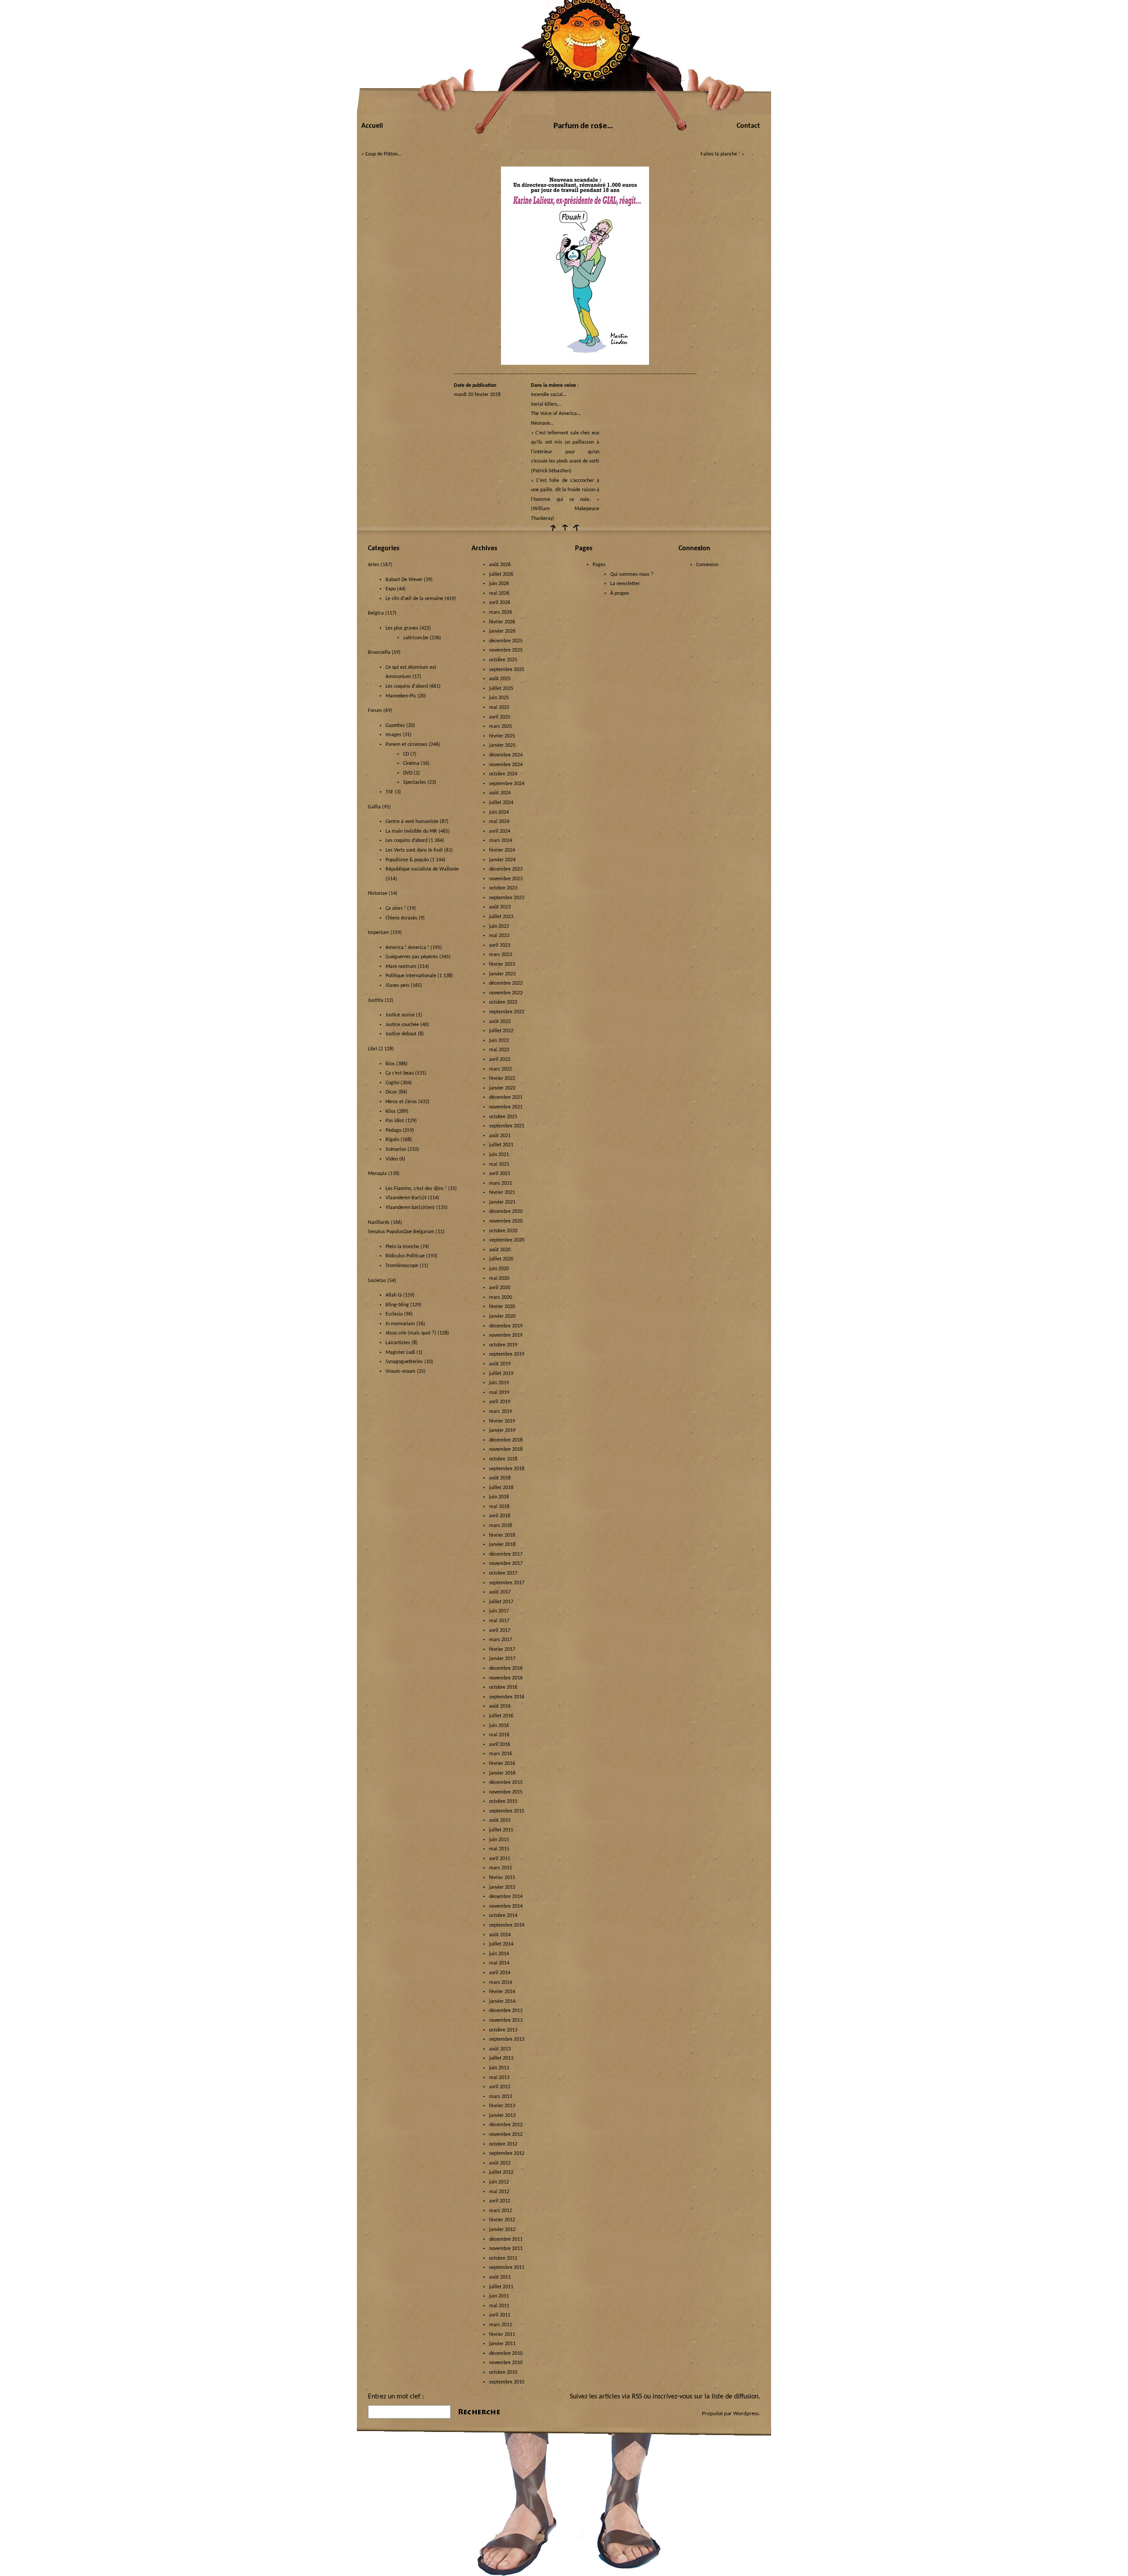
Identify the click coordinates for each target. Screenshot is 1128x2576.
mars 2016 (501, 1754)
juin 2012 (499, 2182)
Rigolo (392, 1140)
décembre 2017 (506, 1554)
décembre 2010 (506, 2354)
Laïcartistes (398, 1343)
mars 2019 (501, 1412)
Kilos (391, 1112)
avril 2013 (500, 2087)
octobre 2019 (503, 1345)
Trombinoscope (402, 1266)
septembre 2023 (507, 898)
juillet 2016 (501, 1716)
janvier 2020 (502, 1316)
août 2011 (500, 2277)
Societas (377, 1281)
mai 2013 (499, 2078)
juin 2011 (499, 2296)
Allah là (394, 1295)
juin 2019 (499, 1383)
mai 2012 (499, 2192)
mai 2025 (499, 708)
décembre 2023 (506, 869)
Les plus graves (402, 628)
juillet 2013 (501, 2058)
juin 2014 (499, 1954)
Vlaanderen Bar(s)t (406, 1198)
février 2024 (502, 850)
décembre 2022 (506, 983)
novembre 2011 (506, 2249)
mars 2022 (501, 1069)
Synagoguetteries (404, 1362)
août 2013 (500, 2049)
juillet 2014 (501, 1944)
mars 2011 (501, 2325)
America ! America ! (407, 948)
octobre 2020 (503, 1231)
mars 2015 (501, 1868)
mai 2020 (499, 1279)
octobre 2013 (503, 2030)
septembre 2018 (507, 1469)
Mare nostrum (401, 967)
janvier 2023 (502, 974)
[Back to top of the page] (564, 531)
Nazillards (379, 1223)
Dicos (391, 1092)
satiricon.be (416, 638)
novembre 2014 (506, 1906)
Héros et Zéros (401, 1102)
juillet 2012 (501, 2172)
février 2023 (502, 964)
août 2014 (500, 1935)
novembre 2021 (506, 1107)
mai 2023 (499, 936)
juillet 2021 (501, 1145)
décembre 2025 (506, 641)
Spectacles (415, 782)
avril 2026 (500, 603)
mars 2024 (501, 841)
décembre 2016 (506, 1668)
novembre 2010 (506, 2363)
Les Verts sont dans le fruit (414, 850)
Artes (374, 565)
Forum (375, 711)
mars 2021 (501, 1183)
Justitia (376, 1001)
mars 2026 (501, 612)
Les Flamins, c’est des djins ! (416, 1189)
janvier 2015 (502, 1887)
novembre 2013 (506, 2020)
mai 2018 (499, 1507)
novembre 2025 (506, 650)
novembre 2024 (506, 765)
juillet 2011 (501, 2287)
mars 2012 (501, 2211)
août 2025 (500, 679)
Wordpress (746, 2414)
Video (392, 1159)
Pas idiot (395, 1121)
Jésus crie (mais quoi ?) (411, 1333)
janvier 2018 (502, 1545)
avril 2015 (500, 1859)
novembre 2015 (506, 1792)
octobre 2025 (503, 660)
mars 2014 (501, 1983)
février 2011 (502, 2335)
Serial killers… (546, 404)
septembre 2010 (507, 2382)
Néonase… (542, 423)
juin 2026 (499, 584)
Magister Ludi (400, 1353)
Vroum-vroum (401, 1371)
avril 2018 (500, 1516)
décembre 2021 (506, 1097)
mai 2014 (499, 1963)
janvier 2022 (502, 1088)
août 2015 (500, 1820)
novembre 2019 (506, 1335)
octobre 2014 (503, 1916)
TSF (390, 792)
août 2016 (500, 1706)
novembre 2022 (506, 993)
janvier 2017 (502, 1659)
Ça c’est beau (400, 1073)
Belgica (376, 613)
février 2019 (502, 1421)
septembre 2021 (507, 1126)
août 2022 (500, 1022)
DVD (408, 773)
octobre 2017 (503, 1573)
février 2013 (502, 2106)
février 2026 (502, 622)
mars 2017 (501, 1640)
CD (406, 754)
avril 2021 (500, 1174)
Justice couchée (402, 1025)
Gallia (374, 807)
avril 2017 (500, 1631)
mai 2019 (499, 1393)
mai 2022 (499, 1050)
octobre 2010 (503, 2372)
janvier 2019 (502, 1431)
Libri (373, 1049)
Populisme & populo (407, 860)
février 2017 (502, 1649)
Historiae (378, 893)
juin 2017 (499, 1611)
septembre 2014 (507, 1925)
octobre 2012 (503, 2144)
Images (393, 735)
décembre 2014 (506, 1897)
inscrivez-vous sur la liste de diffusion (705, 2397)
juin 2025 (499, 698)
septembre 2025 (507, 670)
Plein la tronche (402, 1247)
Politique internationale (411, 976)
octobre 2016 (503, 1687)
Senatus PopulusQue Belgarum (401, 1232)
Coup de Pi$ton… (383, 154)
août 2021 (500, 1136)
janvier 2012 (502, 2230)
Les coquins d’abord (406, 841)
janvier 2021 (502, 1202)
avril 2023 (500, 945)
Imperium (378, 933)
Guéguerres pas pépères (412, 957)
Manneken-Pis (401, 696)
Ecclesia (394, 1314)
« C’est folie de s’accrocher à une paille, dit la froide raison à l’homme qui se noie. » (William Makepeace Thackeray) (565, 500)
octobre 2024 (503, 774)
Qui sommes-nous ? (632, 575)
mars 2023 (501, 955)
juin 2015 (499, 1840)
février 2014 (502, 1992)
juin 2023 (499, 927)
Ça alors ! (396, 908)
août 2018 (500, 1478)
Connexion (707, 565)
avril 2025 (500, 717)
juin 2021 (499, 1155)
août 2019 (500, 1364)
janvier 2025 (502, 745)
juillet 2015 (501, 1830)
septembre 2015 (507, 1811)
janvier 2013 (502, 2116)
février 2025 (502, 736)
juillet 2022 (501, 1031)
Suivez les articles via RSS (606, 2397)
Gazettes (395, 726)
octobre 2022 (503, 1002)
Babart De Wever (404, 580)
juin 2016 (499, 1726)
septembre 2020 (507, 1240)
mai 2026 (499, 593)
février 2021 (502, 1193)
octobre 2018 (503, 1459)
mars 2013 (501, 2097)
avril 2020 (500, 1288)
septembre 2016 (507, 1697)
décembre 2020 (506, 1212)
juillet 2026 (501, 575)
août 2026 (500, 565)
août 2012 (500, 2163)
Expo (391, 589)
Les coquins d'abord (407, 686)
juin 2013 (499, 2068)
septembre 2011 (507, 2268)
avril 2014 (500, 1973)
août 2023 (500, 907)
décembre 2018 (506, 1440)
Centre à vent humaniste (412, 822)
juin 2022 (499, 1041)
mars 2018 (501, 1526)
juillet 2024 (501, 803)
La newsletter (625, 584)
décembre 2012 (506, 2125)
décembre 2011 (506, 2239)
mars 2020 (501, 1297)
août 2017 (500, 1592)
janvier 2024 (502, 860)
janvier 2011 (502, 2344)
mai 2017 (499, 1621)
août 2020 (500, 1250)
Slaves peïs (397, 986)
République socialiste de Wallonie (422, 869)
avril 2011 (500, 2315)
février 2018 (502, 1535)
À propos (620, 593)
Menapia (377, 1174)
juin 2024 (499, 812)
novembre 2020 (506, 1221)
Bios (390, 1064)
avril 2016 (500, 1745)
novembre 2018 (506, 1449)
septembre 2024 (507, 784)
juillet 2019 (501, 1374)
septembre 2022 (507, 1012)
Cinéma (411, 764)
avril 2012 (500, 2201)
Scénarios (396, 1149)
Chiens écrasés (401, 918)
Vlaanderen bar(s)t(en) (410, 1208)
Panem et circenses (406, 745)
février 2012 (502, 2220)
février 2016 (502, 1764)
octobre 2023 (503, 888)
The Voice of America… (556, 414)
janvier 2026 (502, 631)
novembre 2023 (506, 879)
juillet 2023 (501, 917)
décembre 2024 (506, 755)
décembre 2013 (506, 2011)
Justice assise (400, 1015)
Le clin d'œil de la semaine (414, 599)
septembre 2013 (507, 2039)
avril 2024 (500, 831)
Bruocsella (379, 652)
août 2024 (500, 793)
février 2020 (502, 1307)
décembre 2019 (506, 1326)
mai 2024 (499, 822)
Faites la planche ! (720, 154)
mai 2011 (499, 2306)
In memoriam (400, 1324)
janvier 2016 (502, 1773)
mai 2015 (499, 1849)
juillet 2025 (501, 689)
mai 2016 (499, 1735)
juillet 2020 (501, 1259)
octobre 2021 (503, 1117)
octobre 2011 (503, 2258)
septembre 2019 (507, 1354)
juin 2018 (499, 1497)
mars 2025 (501, 726)
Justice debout (401, 1034)
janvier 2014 (502, 2001)
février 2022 (502, 1079)
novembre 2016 (506, 1678)
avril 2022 (500, 1060)
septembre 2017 (507, 1583)
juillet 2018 (501, 1488)
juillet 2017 (501, 1602)
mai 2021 (499, 1164)
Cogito (392, 1083)
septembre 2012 (507, 2153)
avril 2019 (500, 1402)
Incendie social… (549, 395)
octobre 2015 (503, 1801)
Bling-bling (397, 1305)
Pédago (393, 1130)
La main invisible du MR (411, 831)
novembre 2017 (506, 1564)
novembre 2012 (506, 2135)
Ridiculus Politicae (405, 1256)
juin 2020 (499, 1269)
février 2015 (502, 1878)
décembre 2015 (506, 1783)
